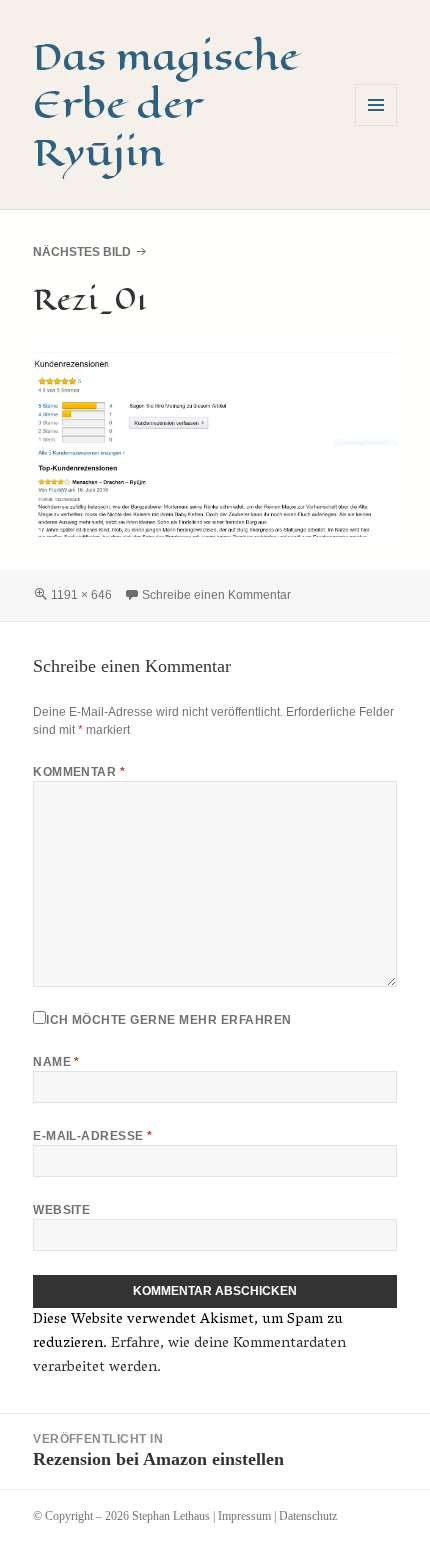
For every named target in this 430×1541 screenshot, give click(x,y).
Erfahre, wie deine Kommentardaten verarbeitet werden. (189, 1356)
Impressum (244, 1516)
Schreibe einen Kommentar (216, 595)
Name (56, 1062)
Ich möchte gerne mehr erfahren (168, 1020)
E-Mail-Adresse (93, 1136)
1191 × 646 (81, 595)
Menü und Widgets (376, 125)
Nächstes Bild (82, 252)
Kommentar (79, 772)
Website (61, 1210)
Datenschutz (308, 1516)
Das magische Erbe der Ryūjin (166, 104)
